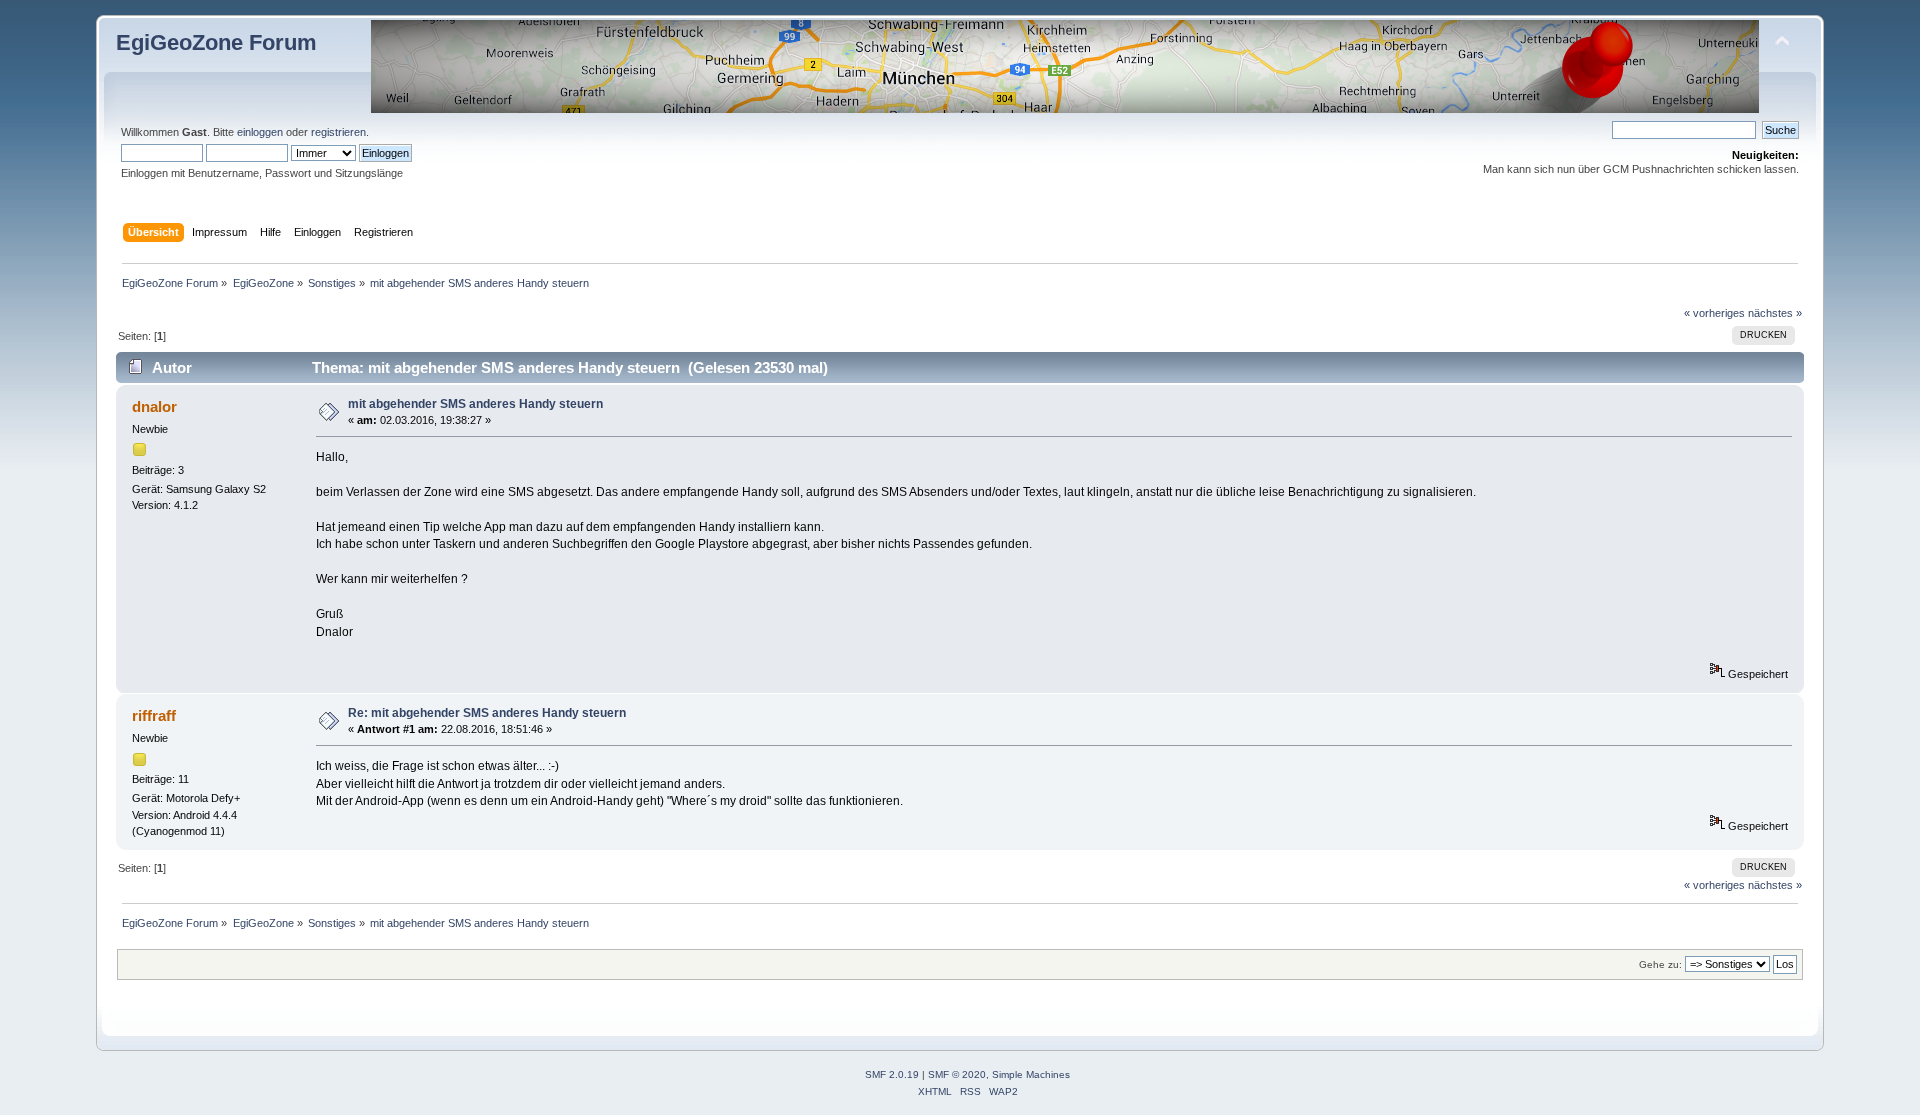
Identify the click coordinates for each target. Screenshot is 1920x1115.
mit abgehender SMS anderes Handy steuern (475, 404)
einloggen (260, 132)
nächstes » (1775, 313)
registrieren (338, 132)
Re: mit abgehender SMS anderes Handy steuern (487, 713)
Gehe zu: (1660, 964)
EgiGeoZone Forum (216, 42)
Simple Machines (1031, 1074)
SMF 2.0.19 (892, 1074)
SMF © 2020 (957, 1074)
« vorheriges (1714, 313)
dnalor (154, 406)
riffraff (154, 715)
